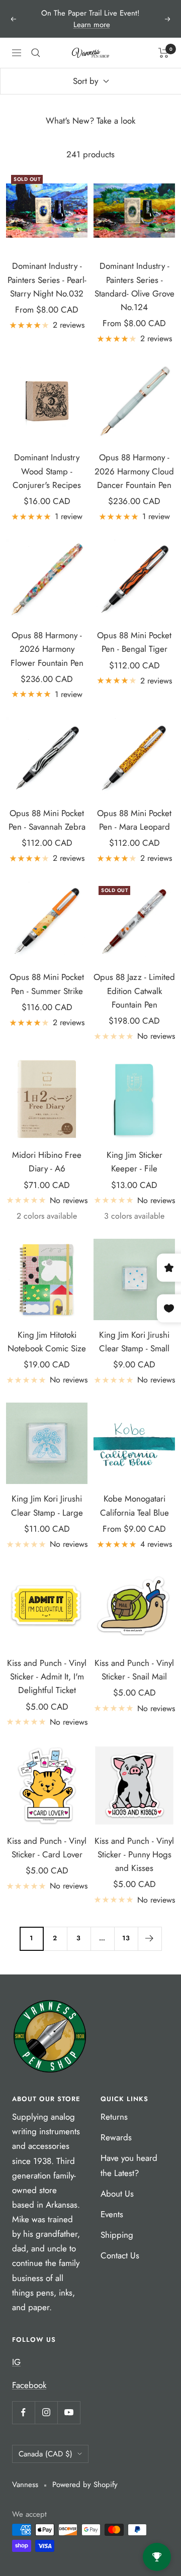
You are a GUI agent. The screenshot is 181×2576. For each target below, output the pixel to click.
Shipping (117, 2235)
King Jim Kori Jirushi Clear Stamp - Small (134, 1342)
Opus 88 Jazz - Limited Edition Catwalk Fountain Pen (134, 990)
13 (126, 1938)
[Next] (150, 1939)
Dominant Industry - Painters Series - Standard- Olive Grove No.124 (134, 286)
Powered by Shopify (85, 2485)
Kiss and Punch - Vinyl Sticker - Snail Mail (134, 1670)
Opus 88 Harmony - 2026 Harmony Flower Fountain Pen (47, 649)
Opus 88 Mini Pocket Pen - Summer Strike (47, 984)
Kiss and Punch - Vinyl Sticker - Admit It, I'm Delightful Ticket (47, 1676)
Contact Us (120, 2255)
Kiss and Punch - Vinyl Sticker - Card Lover (47, 1848)
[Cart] (164, 53)
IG (16, 2362)
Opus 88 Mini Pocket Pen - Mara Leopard (134, 820)
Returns (114, 2117)
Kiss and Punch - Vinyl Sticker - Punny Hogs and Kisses (134, 1854)
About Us (117, 2194)
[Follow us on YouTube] (69, 2412)
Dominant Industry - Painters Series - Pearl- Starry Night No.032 (47, 279)
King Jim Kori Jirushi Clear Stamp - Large (47, 1505)
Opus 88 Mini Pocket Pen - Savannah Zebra (47, 820)
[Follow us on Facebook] (23, 2412)
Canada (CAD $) (46, 2454)
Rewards (116, 2137)
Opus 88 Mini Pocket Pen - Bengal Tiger (134, 642)
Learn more (92, 25)
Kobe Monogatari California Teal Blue (134, 1505)
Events (112, 2214)
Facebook (29, 2385)
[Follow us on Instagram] (46, 2412)
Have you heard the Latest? (129, 2165)
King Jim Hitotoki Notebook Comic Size (47, 1342)
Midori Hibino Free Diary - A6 (47, 1162)
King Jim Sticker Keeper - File (134, 1162)
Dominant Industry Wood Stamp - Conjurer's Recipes (47, 471)
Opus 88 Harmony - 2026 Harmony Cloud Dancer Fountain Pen (134, 471)
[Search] (36, 53)
